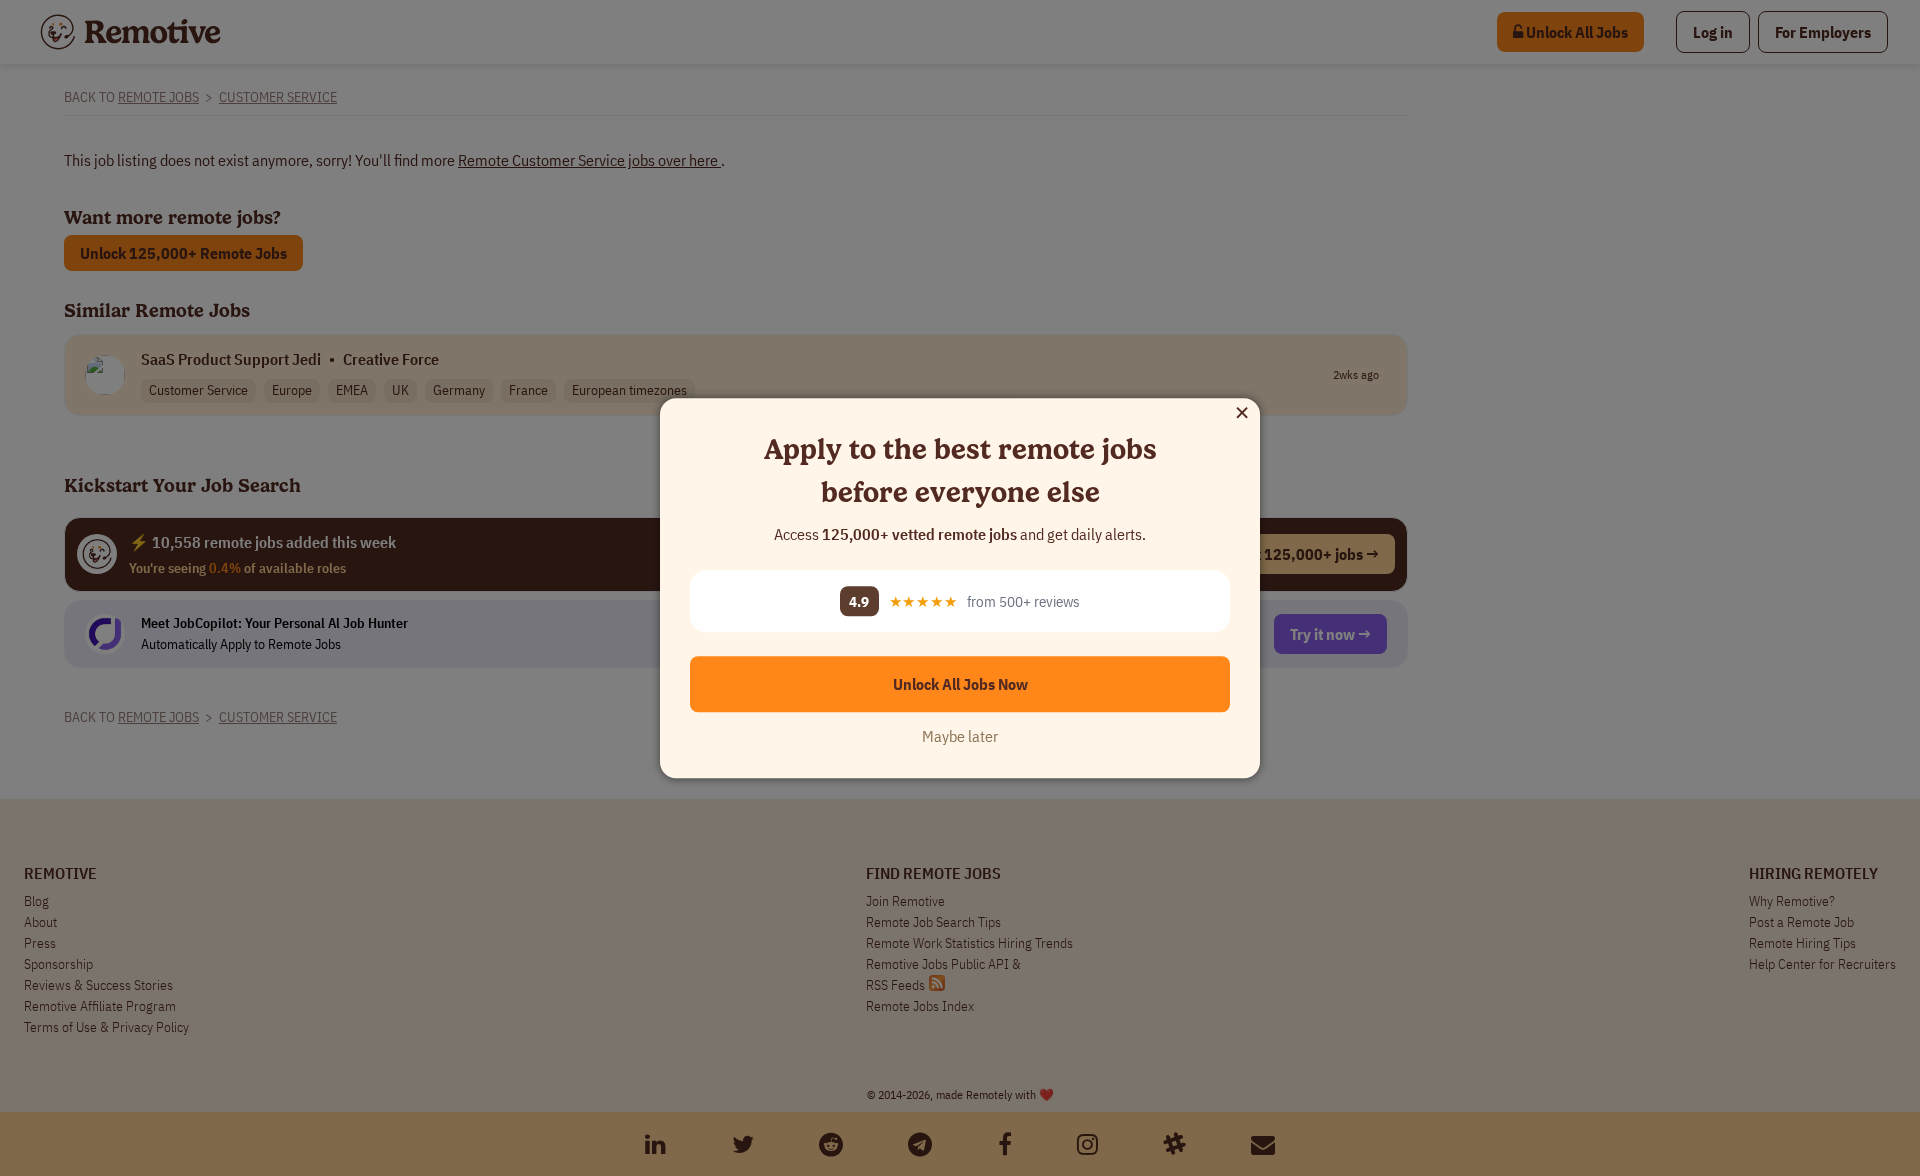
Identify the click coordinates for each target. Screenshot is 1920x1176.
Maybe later (960, 736)
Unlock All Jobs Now (960, 684)
